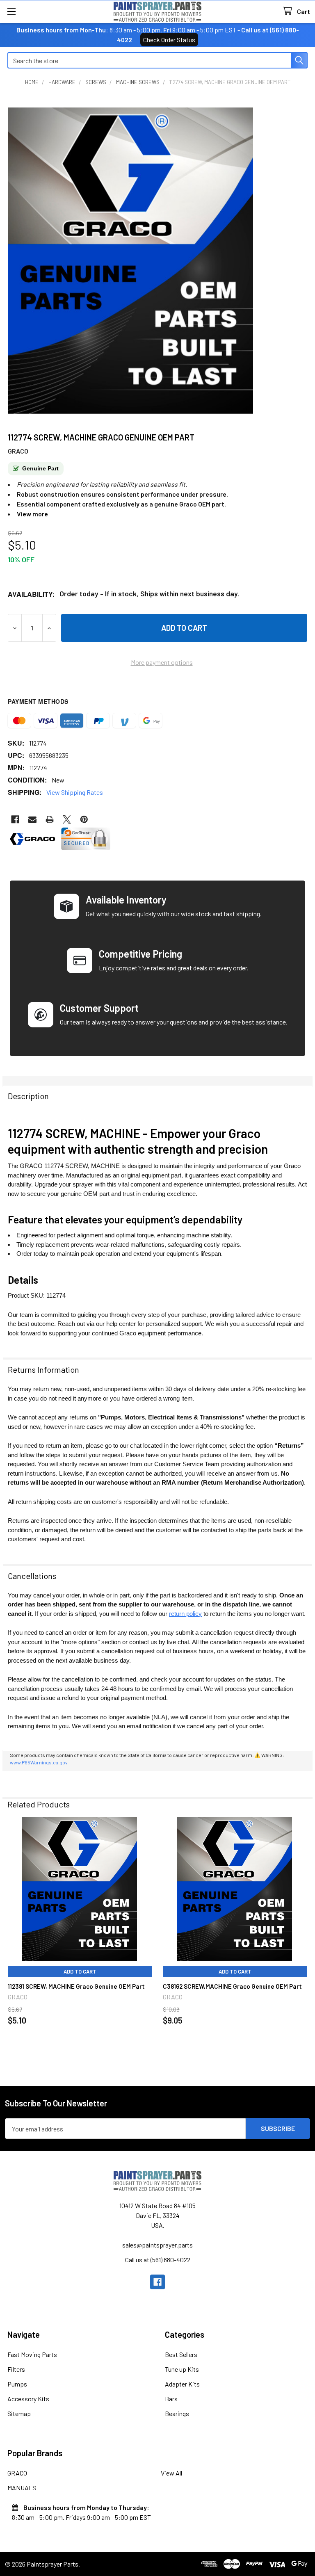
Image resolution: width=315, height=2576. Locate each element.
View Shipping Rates (75, 792)
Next (304, 1937)
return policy (185, 1614)
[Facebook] (15, 819)
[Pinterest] (84, 819)
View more (32, 514)
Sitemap (19, 2413)
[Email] (32, 819)
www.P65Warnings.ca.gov (39, 1762)
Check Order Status (169, 40)
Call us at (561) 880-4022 (158, 2260)
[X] (67, 819)
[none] (130, 261)
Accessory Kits (28, 2399)
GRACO (17, 2473)
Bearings (177, 2413)
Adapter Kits (182, 2384)
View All (171, 2473)
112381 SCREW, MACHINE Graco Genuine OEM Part (76, 1986)
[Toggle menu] (11, 11)
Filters (16, 2369)
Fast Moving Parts (32, 2354)
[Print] (50, 819)
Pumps (17, 2384)
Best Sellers (181, 2354)
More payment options (162, 662)
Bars (171, 2399)
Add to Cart (80, 1971)
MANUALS (22, 2488)
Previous (11, 1937)
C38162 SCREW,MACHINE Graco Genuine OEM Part (232, 1986)
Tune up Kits (182, 2369)
